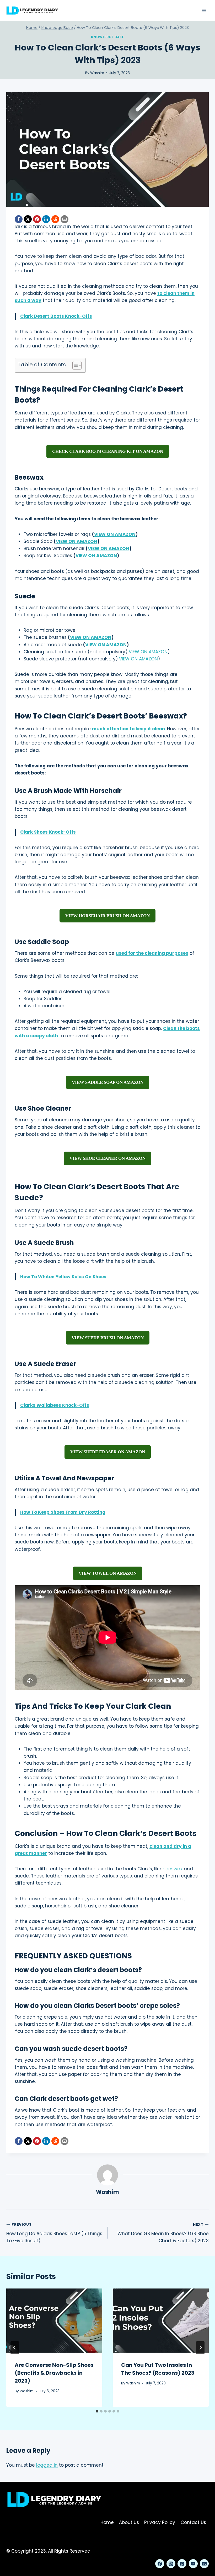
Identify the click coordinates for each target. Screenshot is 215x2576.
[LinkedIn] (46, 219)
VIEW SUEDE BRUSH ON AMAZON (108, 1338)
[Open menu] (204, 10)
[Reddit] (55, 219)
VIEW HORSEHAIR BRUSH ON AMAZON (107, 916)
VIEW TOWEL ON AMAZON (108, 1573)
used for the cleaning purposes (152, 953)
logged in (47, 2465)
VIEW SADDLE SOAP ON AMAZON (108, 1082)
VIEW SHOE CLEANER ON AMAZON (107, 1158)
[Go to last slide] (15, 2348)
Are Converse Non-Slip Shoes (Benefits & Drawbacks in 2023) (54, 2373)
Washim (97, 73)
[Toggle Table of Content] (74, 365)
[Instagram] (171, 2564)
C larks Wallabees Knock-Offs (55, 1405)
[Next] (200, 2348)
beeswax (173, 1869)
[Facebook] (19, 219)
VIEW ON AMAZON (115, 534)
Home (107, 2522)
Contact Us (193, 2522)
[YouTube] (193, 2564)
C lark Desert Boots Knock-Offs (56, 316)
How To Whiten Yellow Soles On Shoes (63, 1277)
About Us (129, 2522)
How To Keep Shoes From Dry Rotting (63, 1512)
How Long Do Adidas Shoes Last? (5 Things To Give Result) (54, 2233)
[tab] (97, 2411)
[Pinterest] (37, 219)
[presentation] (54, 2321)
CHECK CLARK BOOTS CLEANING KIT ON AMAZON (108, 451)
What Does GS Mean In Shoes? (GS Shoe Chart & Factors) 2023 (163, 2233)
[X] (28, 219)
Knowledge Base (107, 37)
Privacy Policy (160, 2522)
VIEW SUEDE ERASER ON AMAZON (108, 1452)
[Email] (64, 219)
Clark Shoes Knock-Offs (48, 832)
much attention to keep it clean (128, 729)
